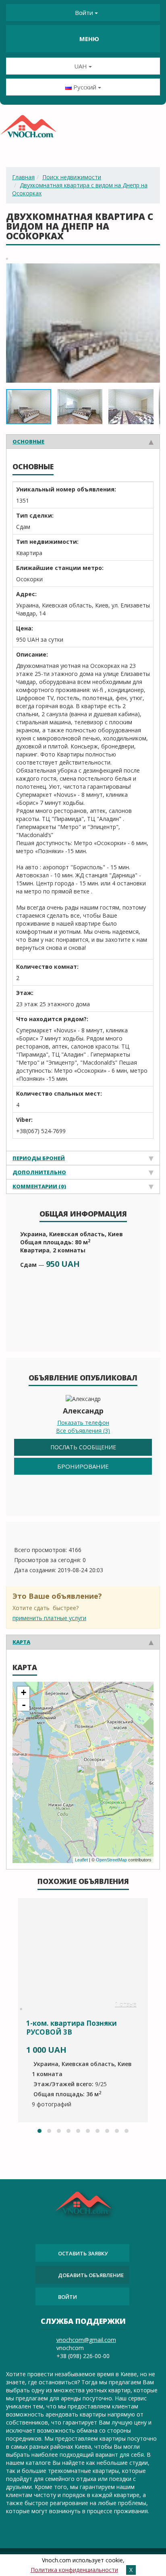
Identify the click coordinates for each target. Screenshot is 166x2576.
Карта (21, 1642)
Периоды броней (39, 1158)
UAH (81, 66)
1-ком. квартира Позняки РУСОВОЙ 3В (72, 2028)
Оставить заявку (83, 2253)
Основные (28, 441)
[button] (153, 271)
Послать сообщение (83, 1447)
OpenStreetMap (111, 1860)
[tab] (83, 441)
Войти (84, 12)
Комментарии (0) (39, 1186)
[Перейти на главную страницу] (28, 129)
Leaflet (81, 1860)
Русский (85, 87)
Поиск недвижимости (72, 177)
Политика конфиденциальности (74, 2570)
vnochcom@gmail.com (86, 2340)
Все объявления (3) (83, 1431)
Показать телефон (83, 1423)
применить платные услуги (49, 1618)
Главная (23, 177)
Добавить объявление (91, 2275)
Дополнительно (39, 1172)
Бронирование (83, 1466)
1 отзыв (126, 2005)
